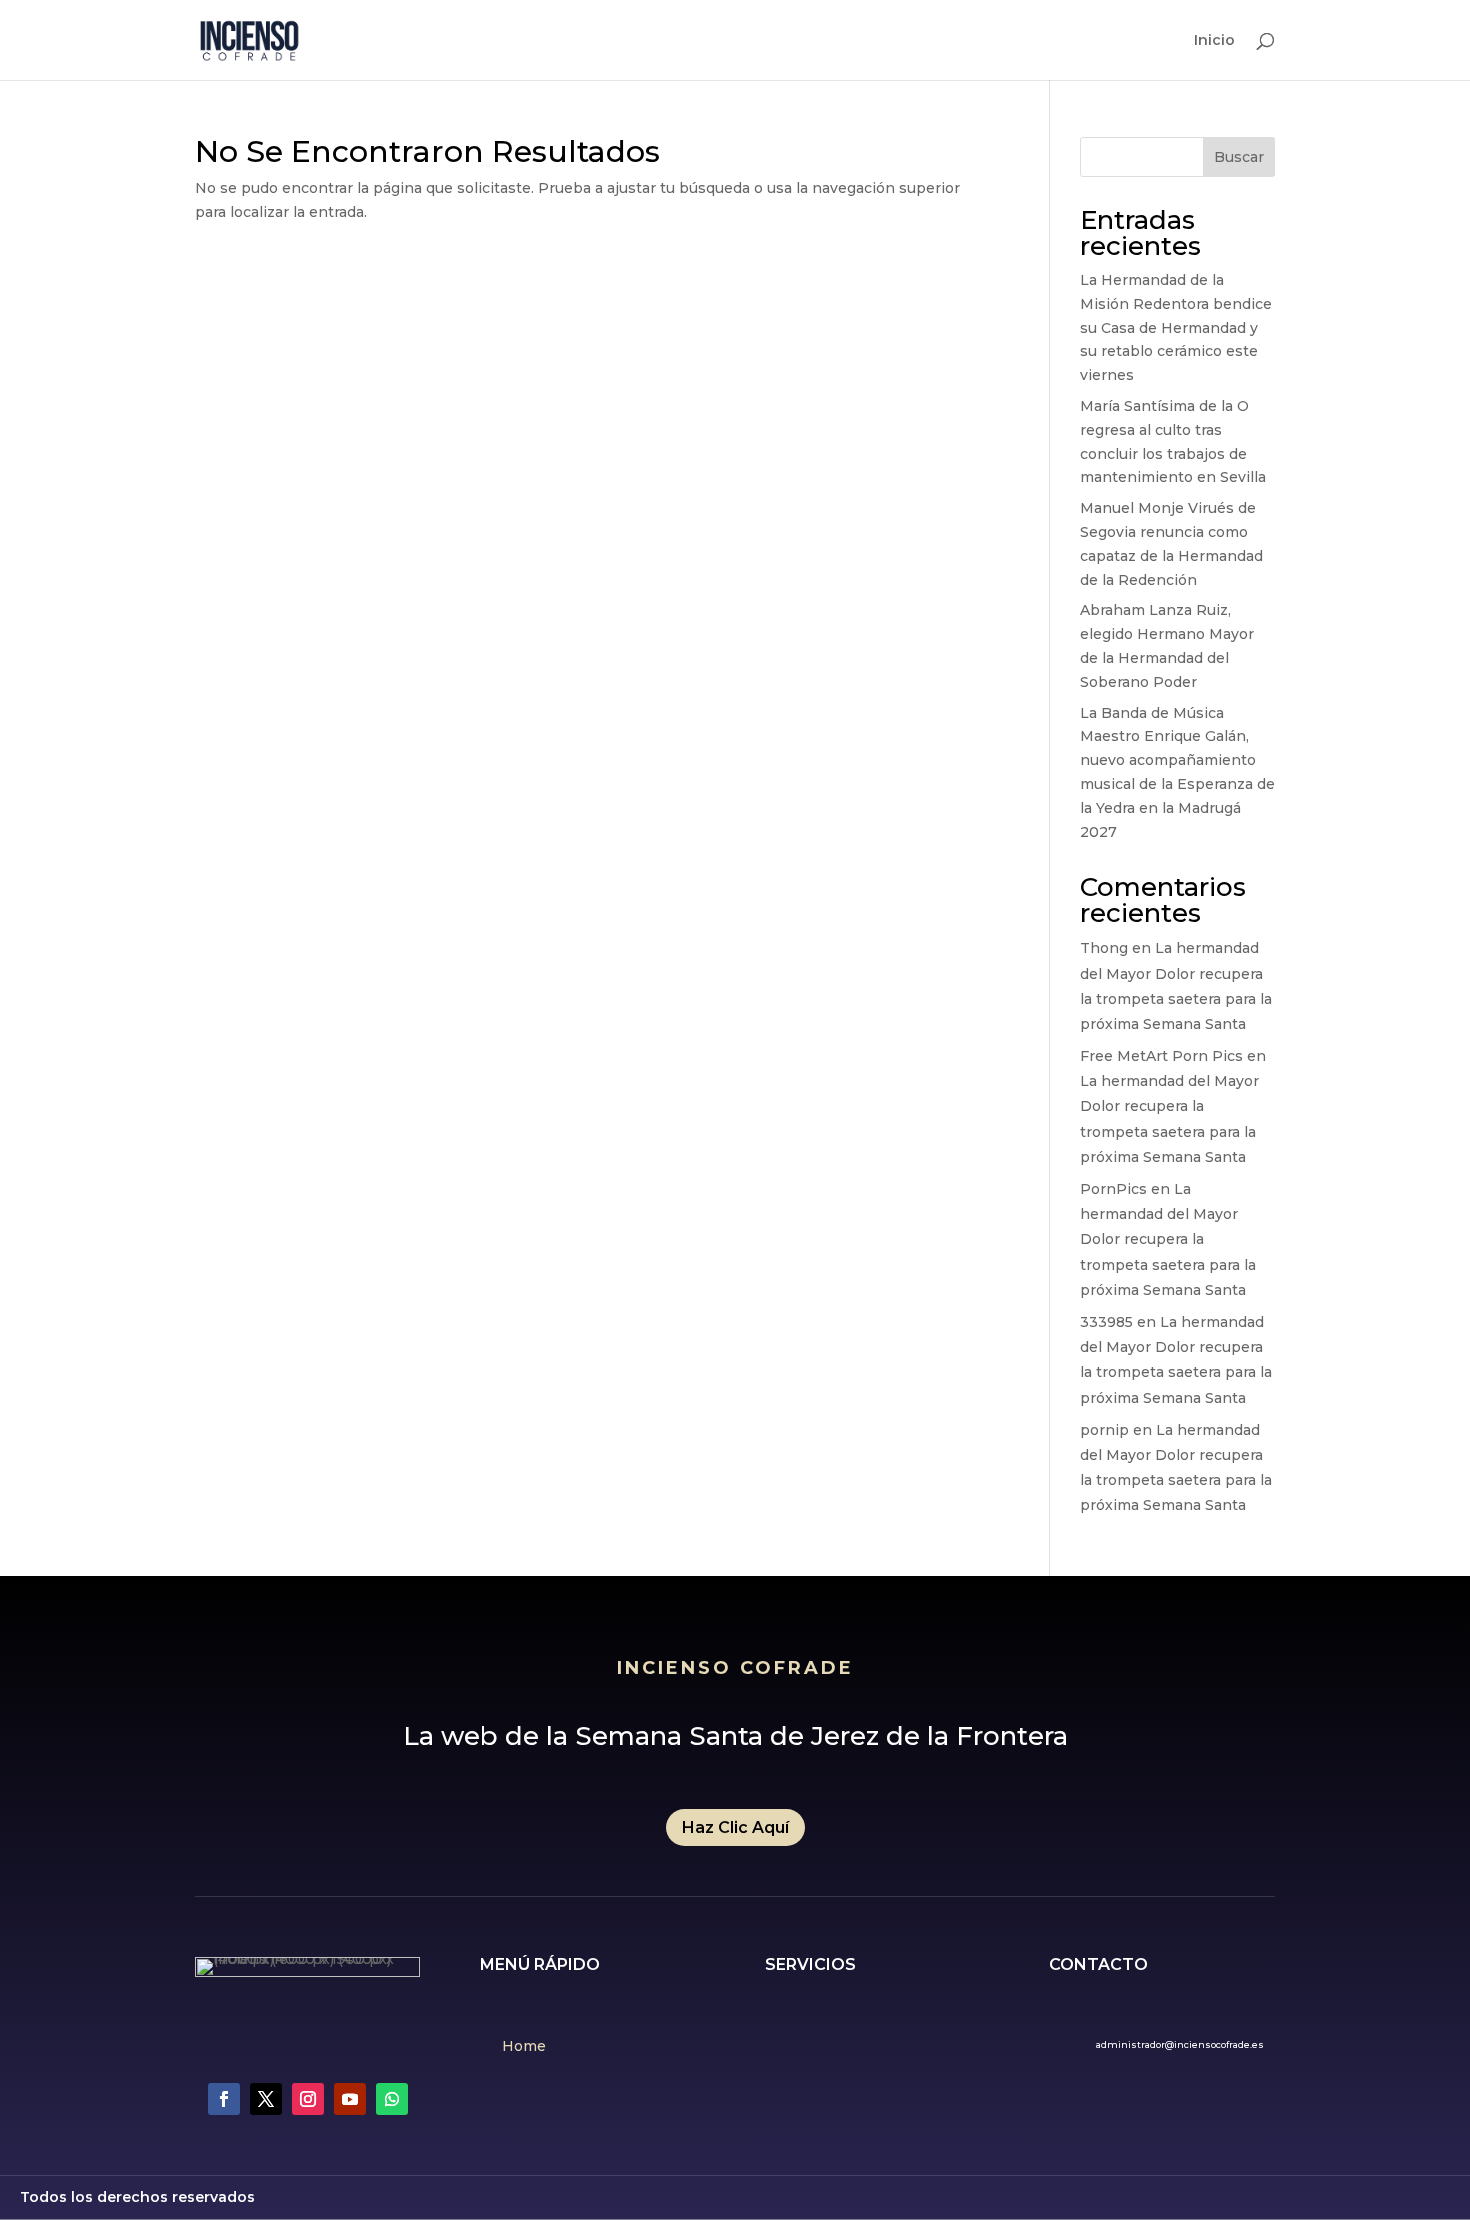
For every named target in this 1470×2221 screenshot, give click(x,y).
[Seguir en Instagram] (308, 2099)
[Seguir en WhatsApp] (392, 2099)
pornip (1104, 1430)
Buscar (1239, 157)
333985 (1106, 1322)
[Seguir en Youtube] (350, 2099)
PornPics (1113, 1189)
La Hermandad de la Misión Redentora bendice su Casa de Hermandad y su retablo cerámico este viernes (1176, 327)
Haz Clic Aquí (735, 1827)
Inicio (1214, 41)
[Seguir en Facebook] (224, 2099)
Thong (1104, 948)
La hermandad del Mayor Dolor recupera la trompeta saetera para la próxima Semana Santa (1168, 1239)
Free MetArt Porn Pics (1161, 1056)
